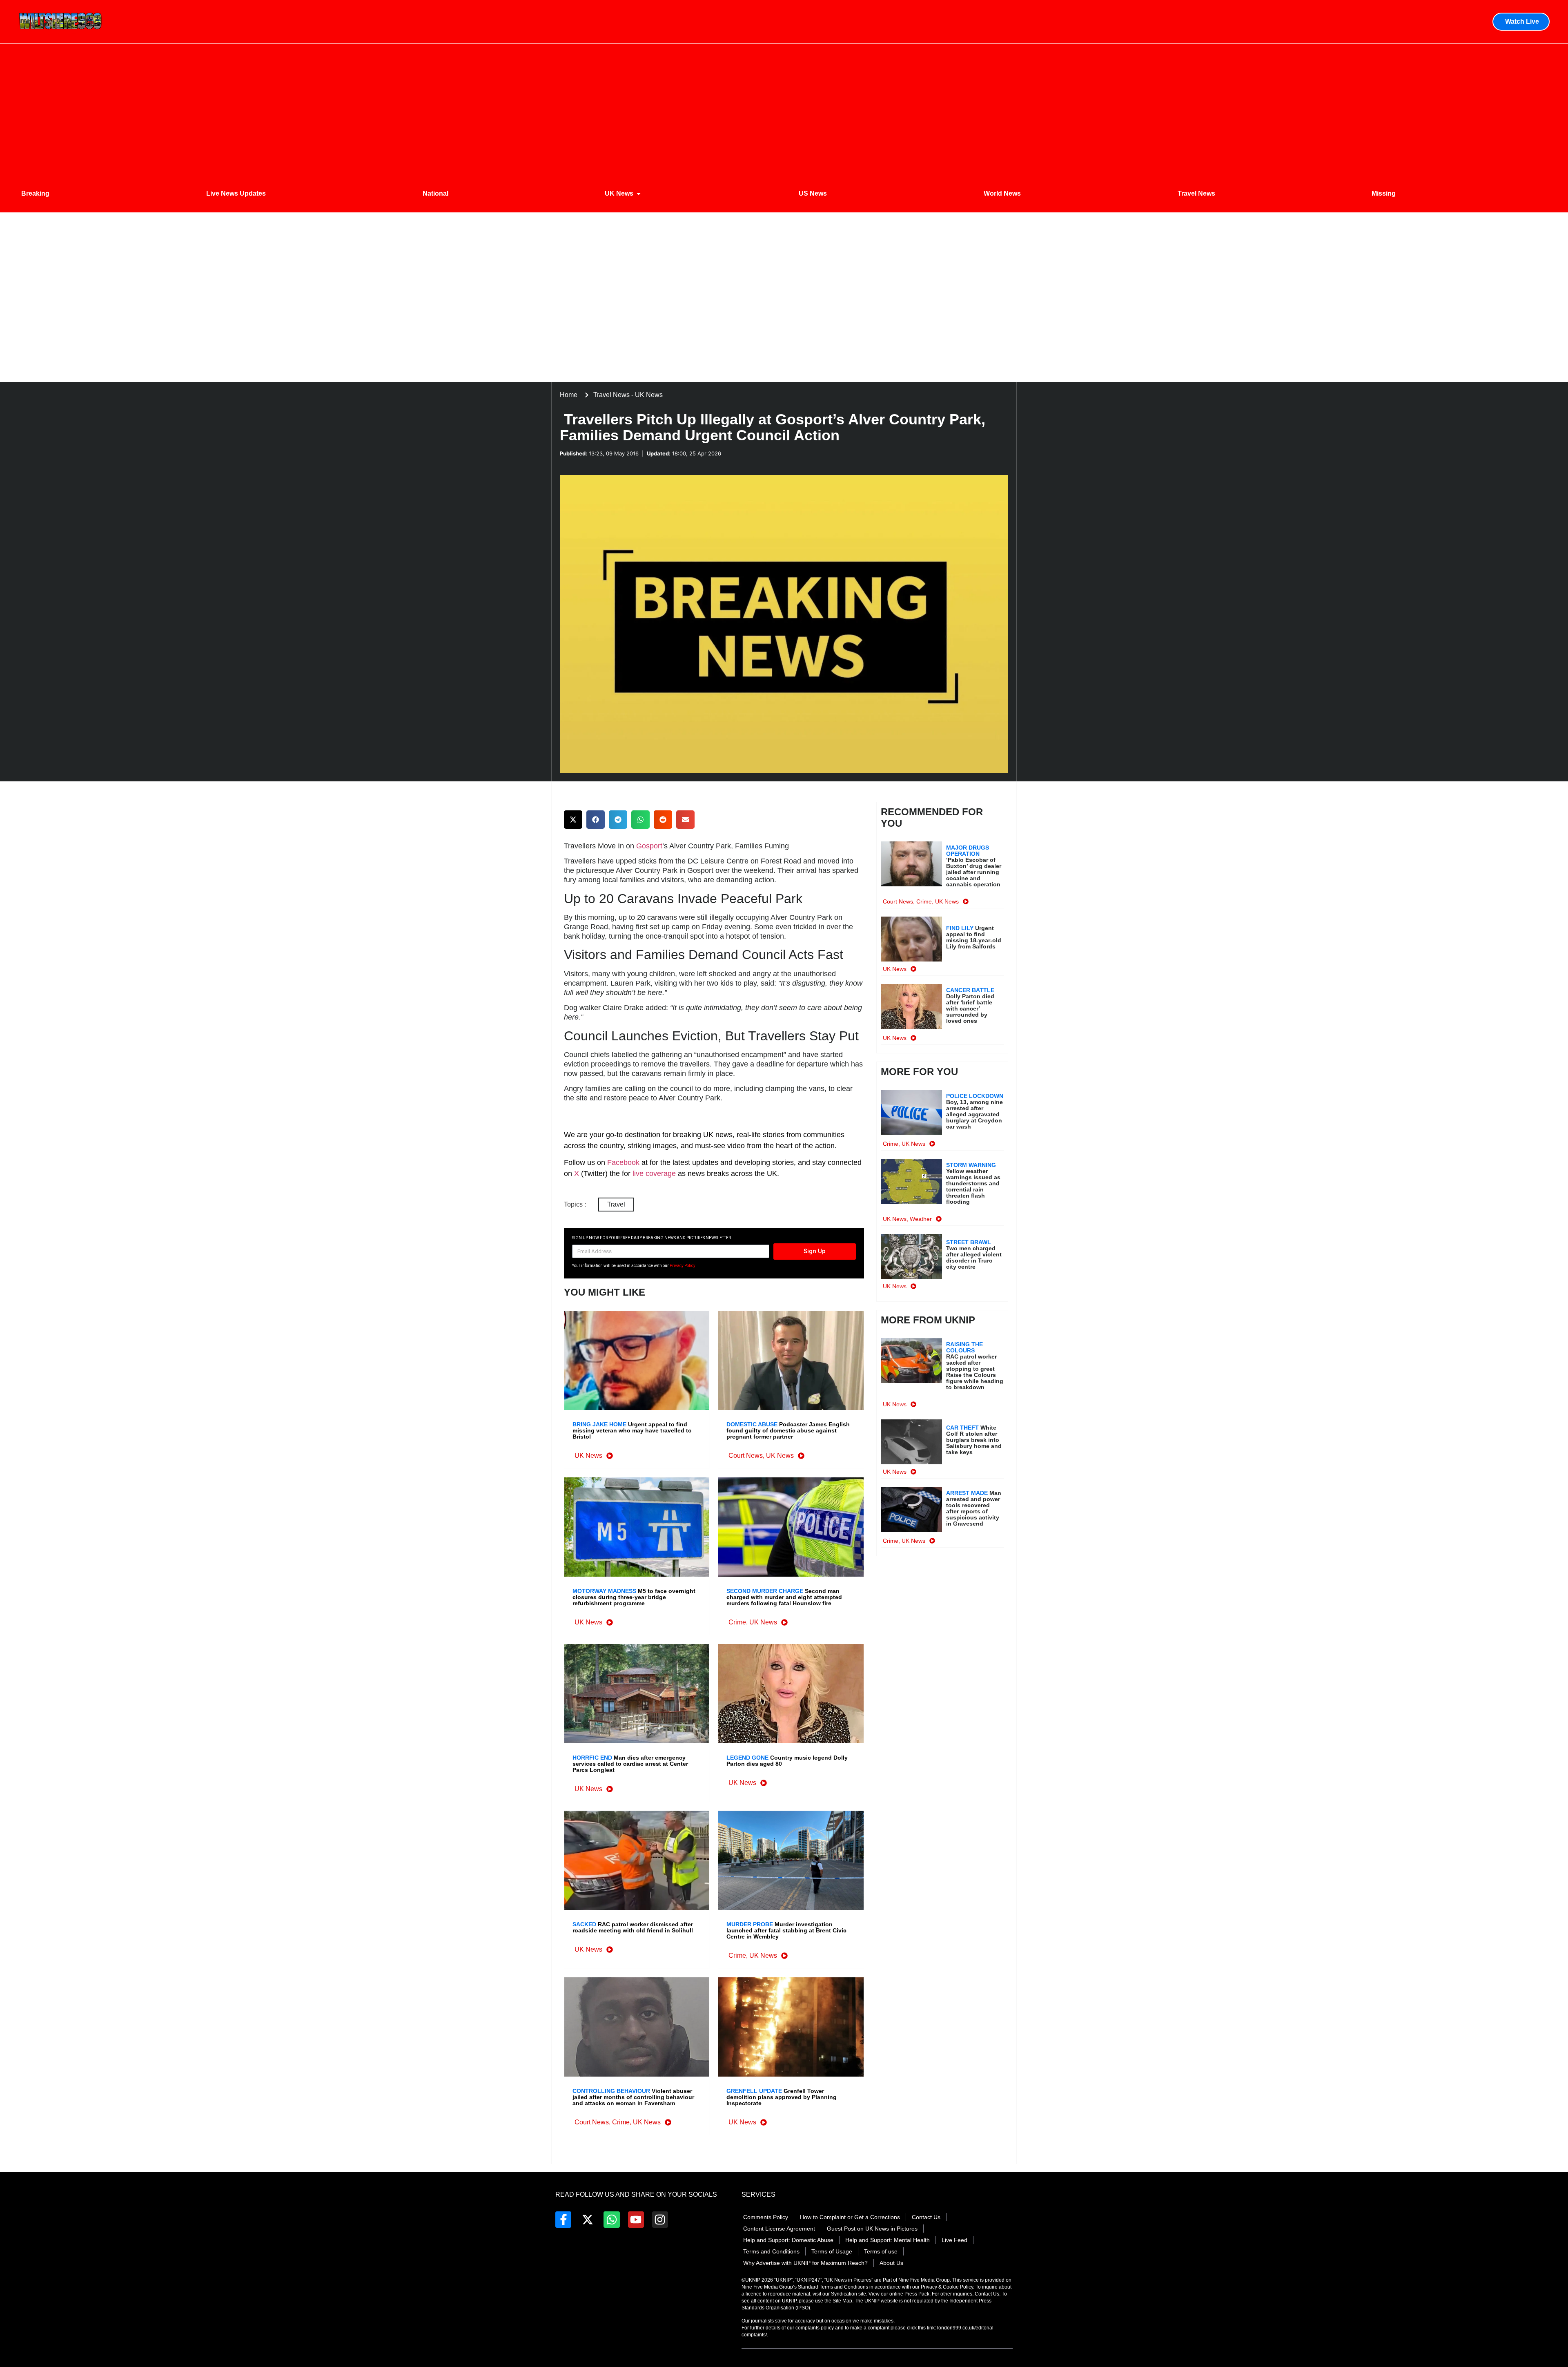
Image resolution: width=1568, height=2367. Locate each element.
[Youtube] (636, 2219)
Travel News (1196, 193)
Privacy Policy (683, 1266)
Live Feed (954, 2240)
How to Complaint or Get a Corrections (850, 2217)
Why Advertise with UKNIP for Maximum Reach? (805, 2263)
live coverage (653, 1173)
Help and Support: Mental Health (888, 2240)
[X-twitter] (587, 2219)
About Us (891, 2263)
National (435, 193)
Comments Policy (766, 2217)
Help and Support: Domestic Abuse (788, 2240)
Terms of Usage (832, 2251)
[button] (573, 820)
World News (1002, 193)
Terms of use (881, 2251)
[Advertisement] (784, 109)
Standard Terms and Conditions (834, 2287)
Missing (1384, 193)
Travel (616, 1204)
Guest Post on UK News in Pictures (872, 2229)
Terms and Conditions (771, 2251)
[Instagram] (660, 2219)
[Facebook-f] (563, 2219)
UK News (619, 193)
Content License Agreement (779, 2229)
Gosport (649, 846)
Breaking (35, 193)
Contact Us (926, 2217)
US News (813, 193)
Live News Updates (236, 193)
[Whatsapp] (611, 2219)
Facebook (623, 1162)
